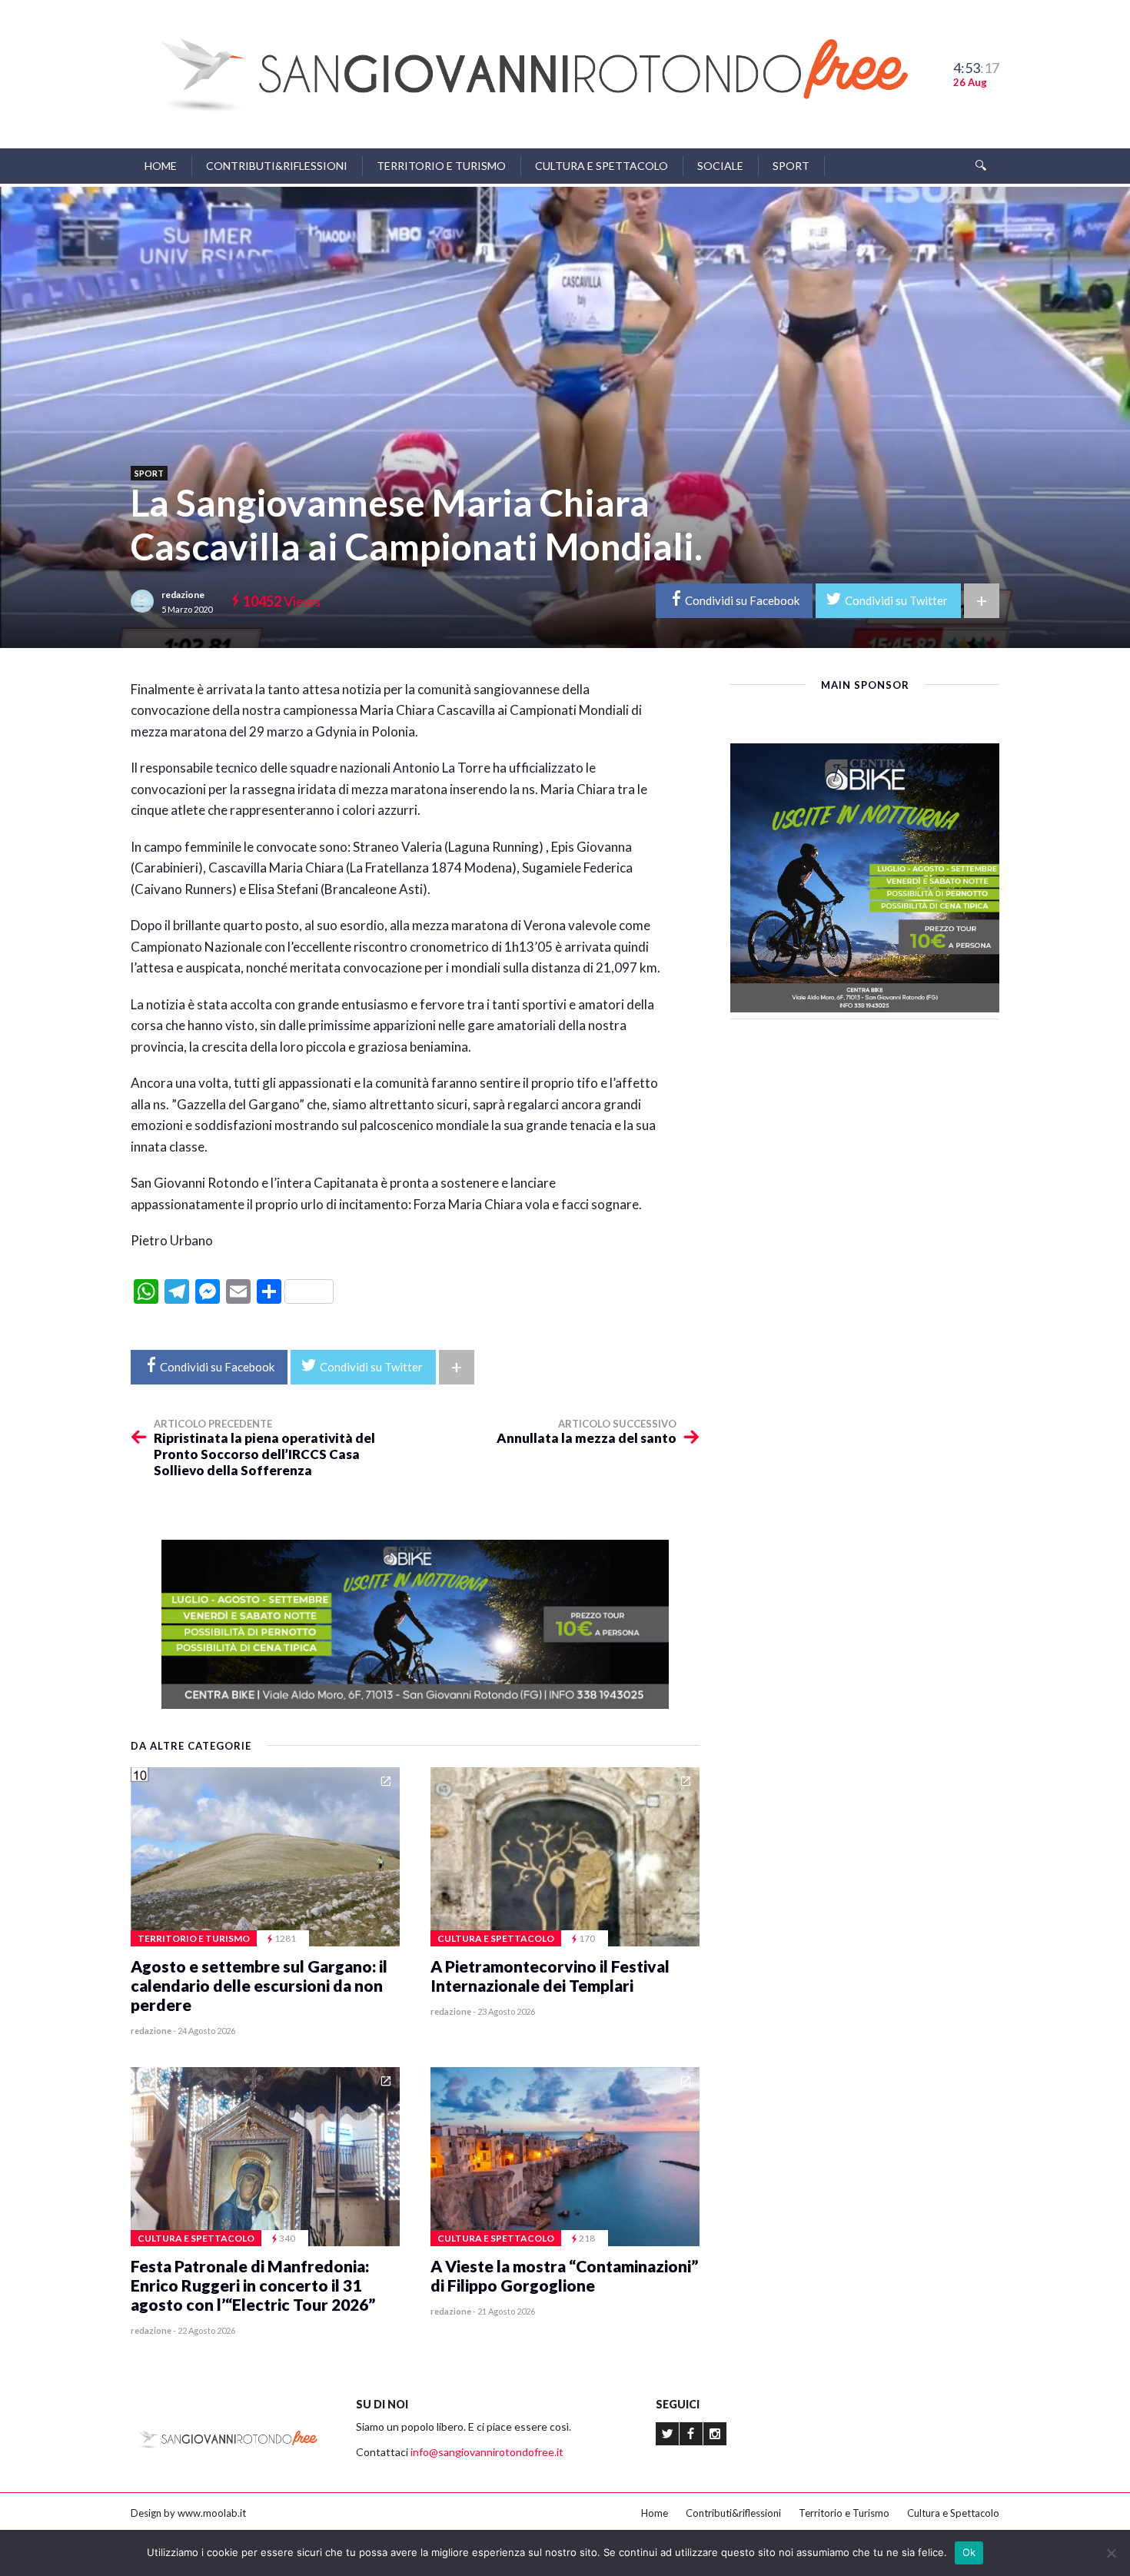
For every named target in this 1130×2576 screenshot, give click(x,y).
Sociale (720, 166)
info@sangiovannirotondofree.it (487, 2452)
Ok (969, 2552)
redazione (183, 595)
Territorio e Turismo (441, 166)
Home (161, 166)
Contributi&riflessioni (277, 166)
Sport (791, 166)
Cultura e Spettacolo (602, 166)
